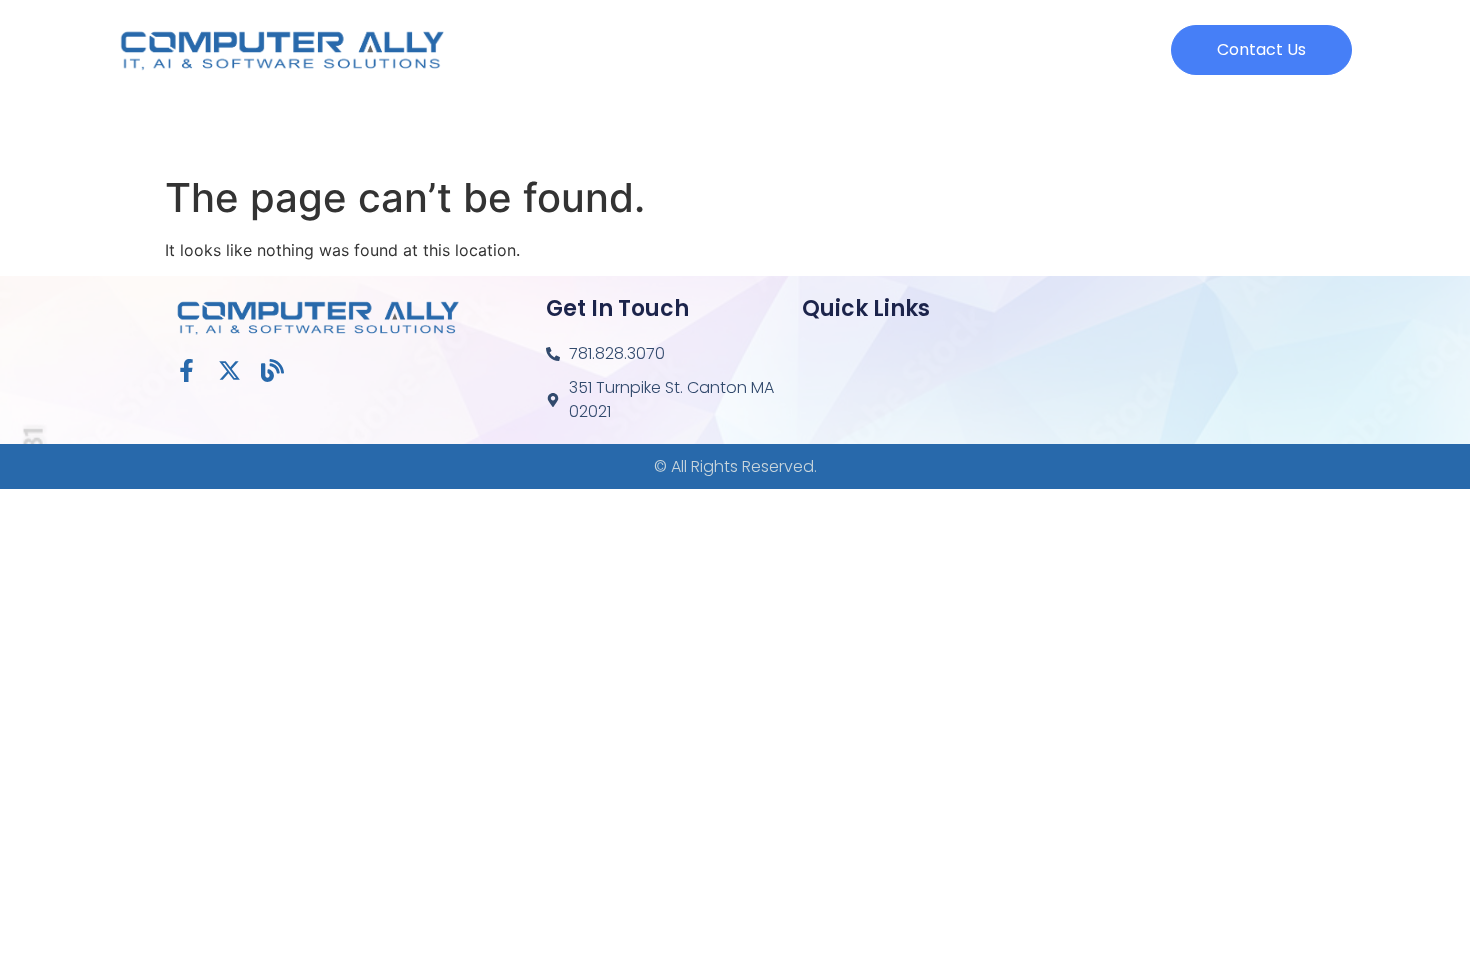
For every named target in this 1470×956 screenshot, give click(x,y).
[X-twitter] (229, 370)
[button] (1261, 50)
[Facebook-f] (186, 370)
